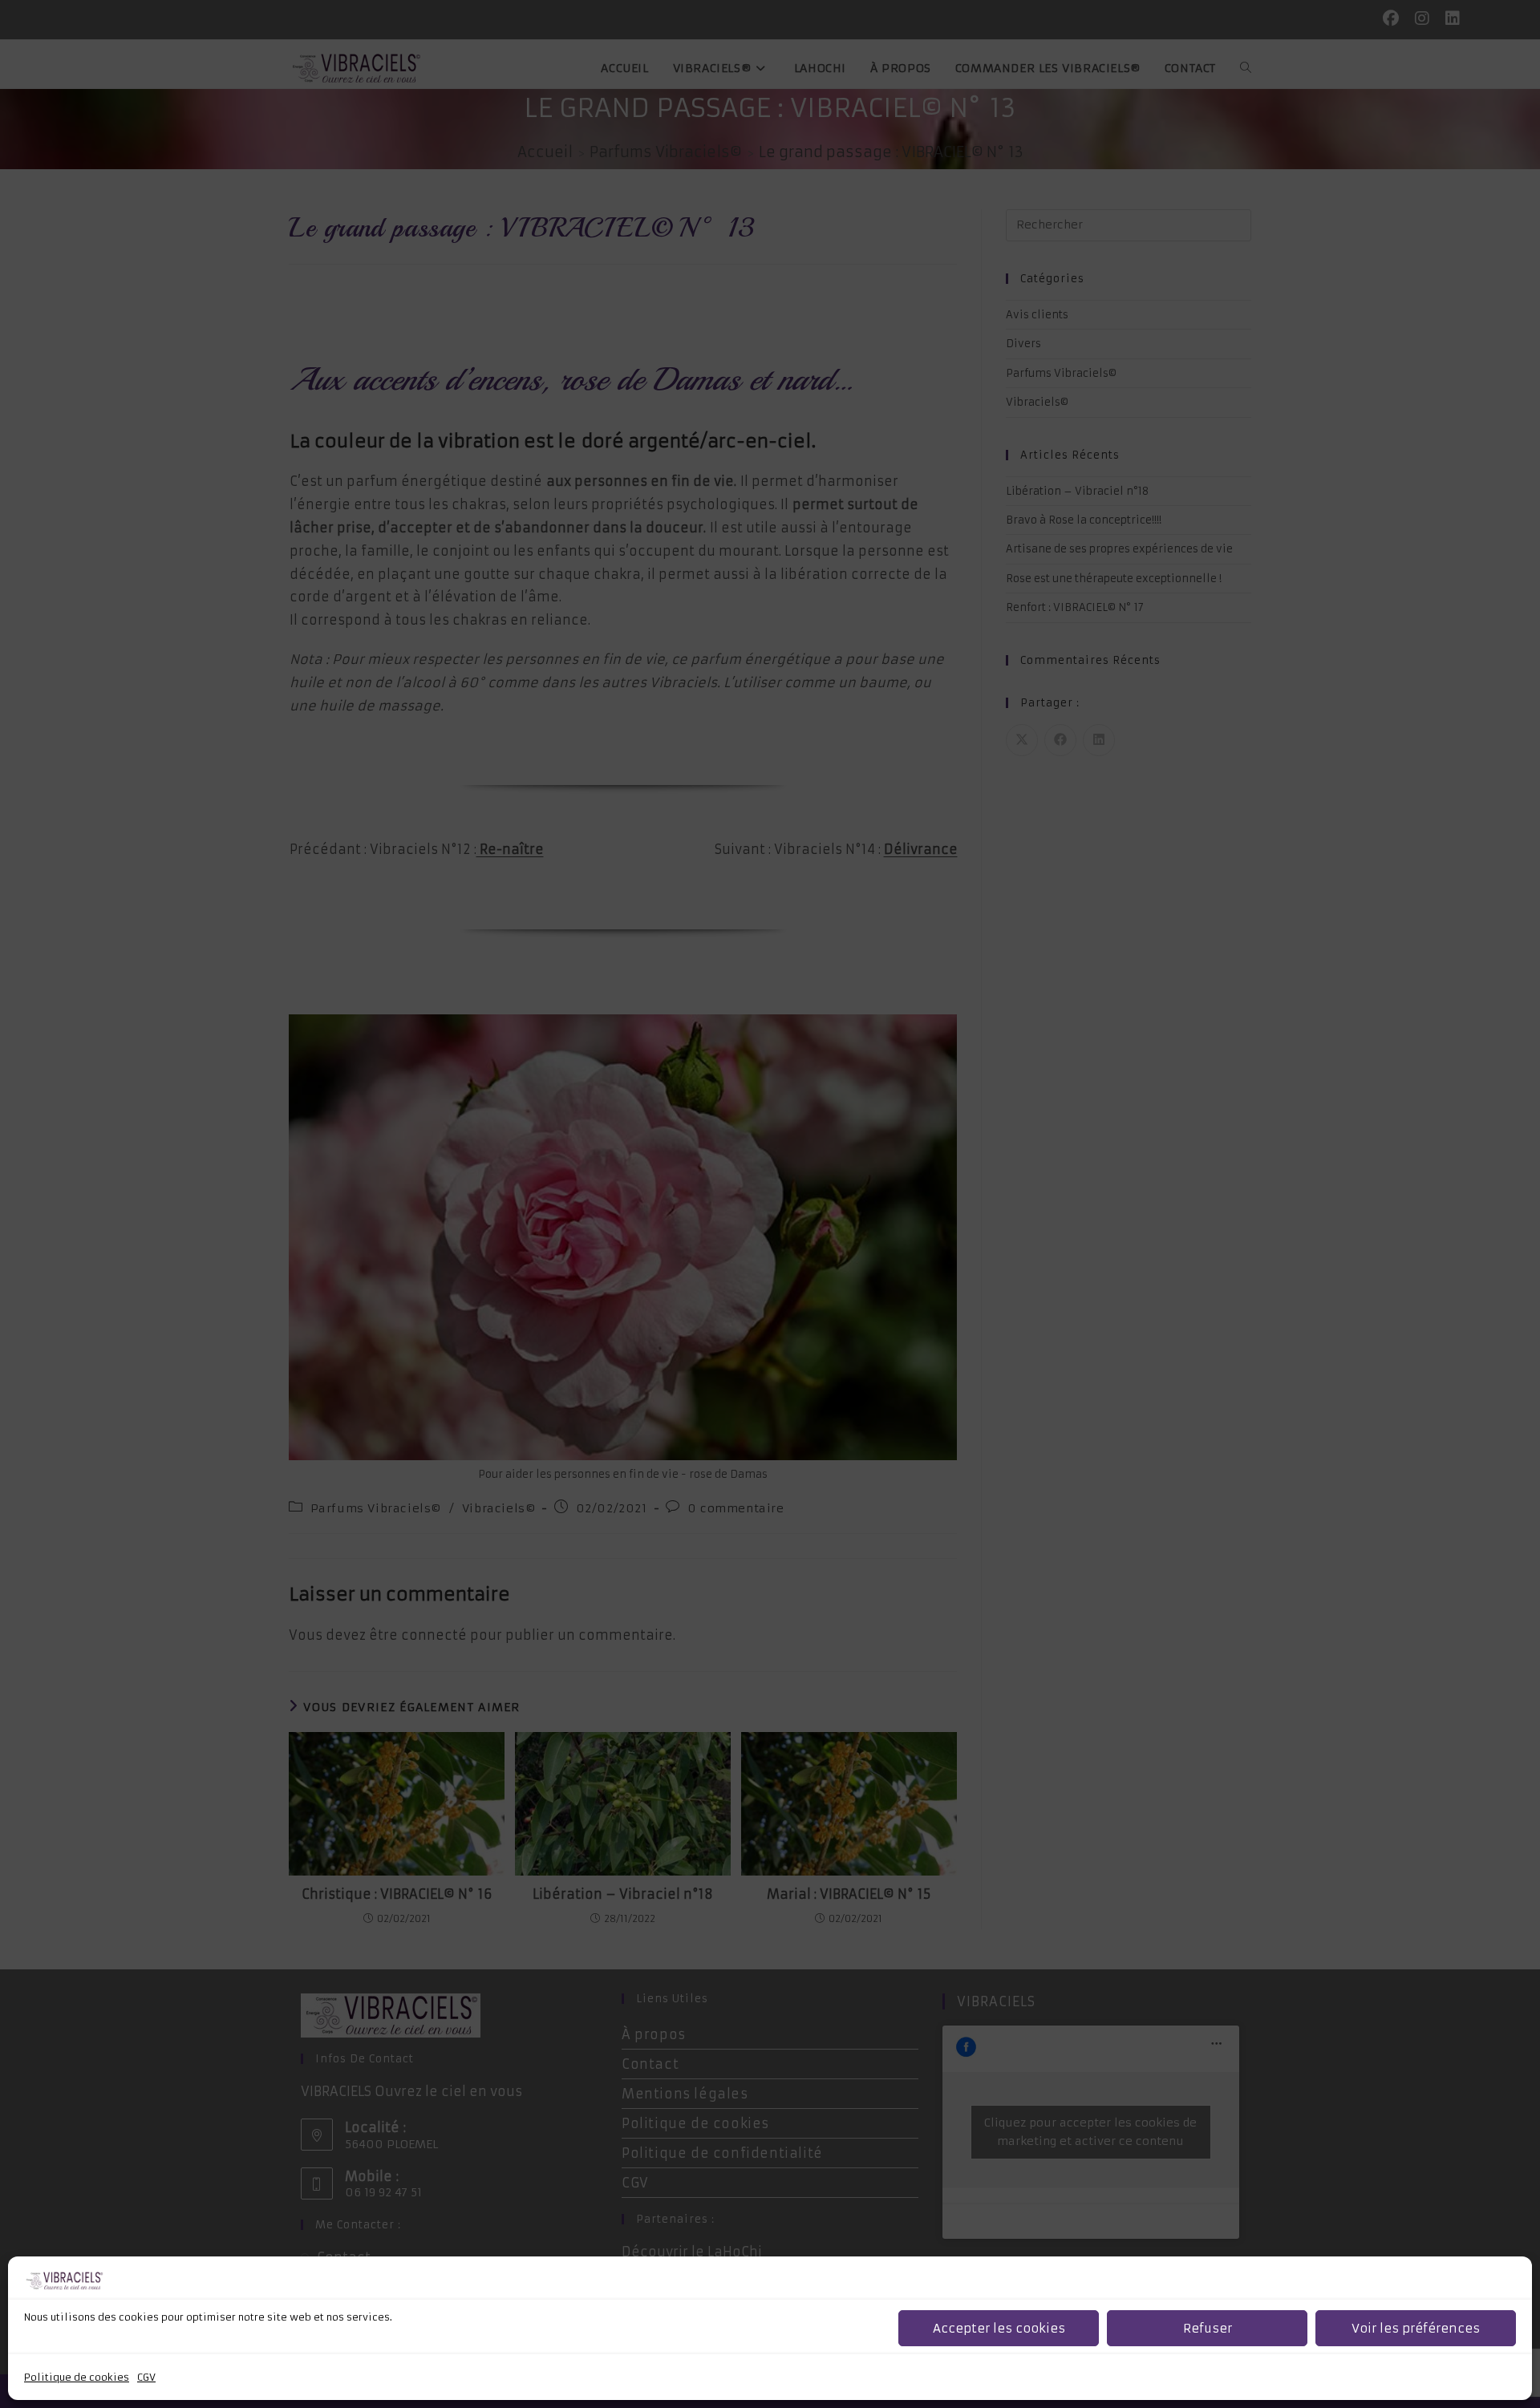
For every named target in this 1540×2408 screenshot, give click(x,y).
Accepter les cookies (999, 2328)
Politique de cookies (77, 2377)
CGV (146, 2377)
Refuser (1208, 2328)
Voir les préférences (1416, 2328)
